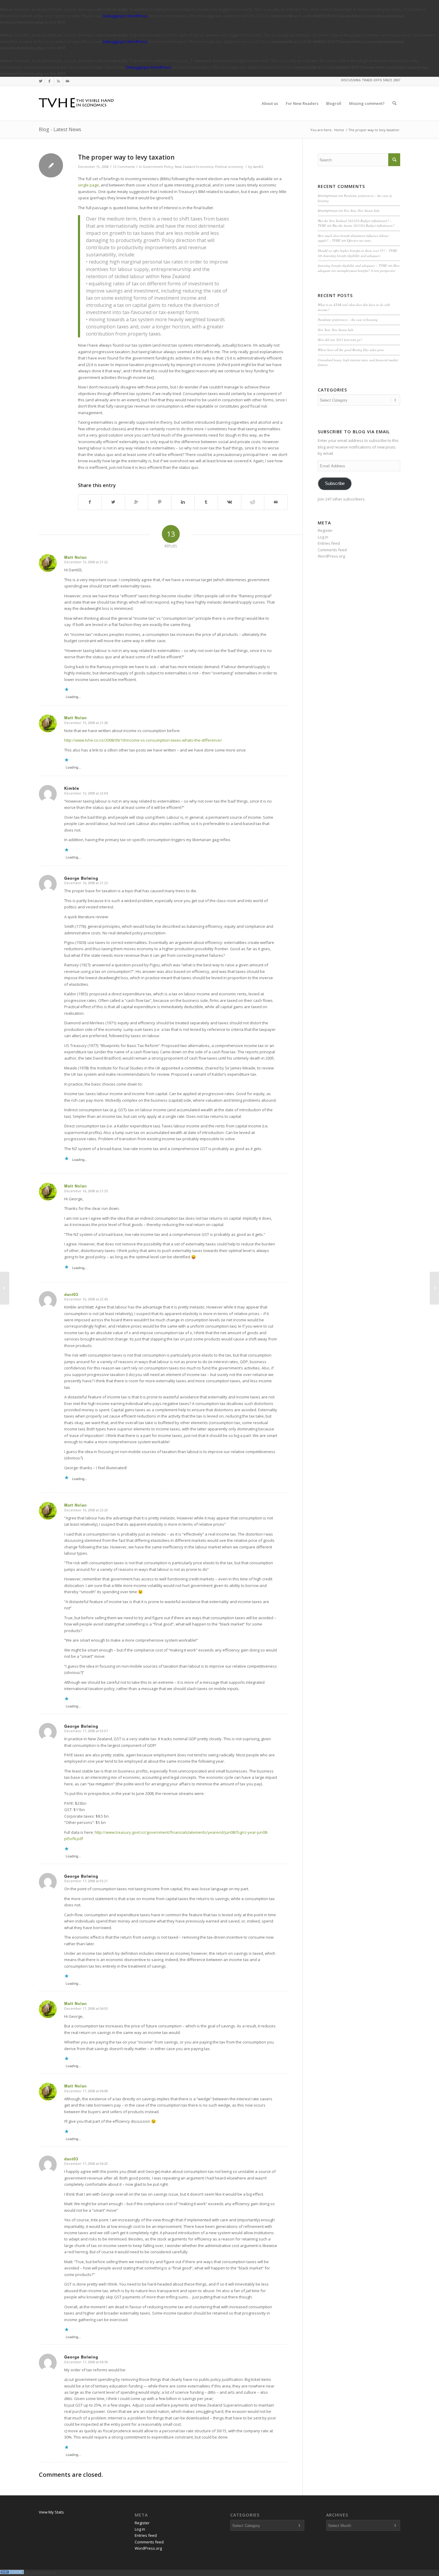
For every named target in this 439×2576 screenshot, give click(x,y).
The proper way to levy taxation (126, 157)
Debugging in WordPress (125, 16)
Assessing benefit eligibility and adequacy (352, 256)
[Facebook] (49, 81)
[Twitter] (40, 81)
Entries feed (329, 543)
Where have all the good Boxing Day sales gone (351, 350)
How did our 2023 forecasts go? (340, 340)
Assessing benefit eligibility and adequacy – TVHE (352, 265)
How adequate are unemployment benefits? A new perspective (359, 268)
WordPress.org (331, 556)
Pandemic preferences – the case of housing (348, 320)
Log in (323, 537)
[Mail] (67, 81)
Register (325, 530)
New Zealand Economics (194, 167)
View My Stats (51, 2512)
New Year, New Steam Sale (362, 211)
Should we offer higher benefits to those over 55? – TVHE (357, 251)
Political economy (229, 167)
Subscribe (335, 483)
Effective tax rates (359, 240)
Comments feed (332, 550)
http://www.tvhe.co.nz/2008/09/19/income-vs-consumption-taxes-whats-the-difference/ (143, 740)
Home (339, 130)
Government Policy (158, 167)
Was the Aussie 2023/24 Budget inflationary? (363, 225)
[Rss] (58, 81)
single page (88, 185)
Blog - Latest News (60, 129)
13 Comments (124, 167)
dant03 (258, 167)
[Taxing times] (5, 1288)
